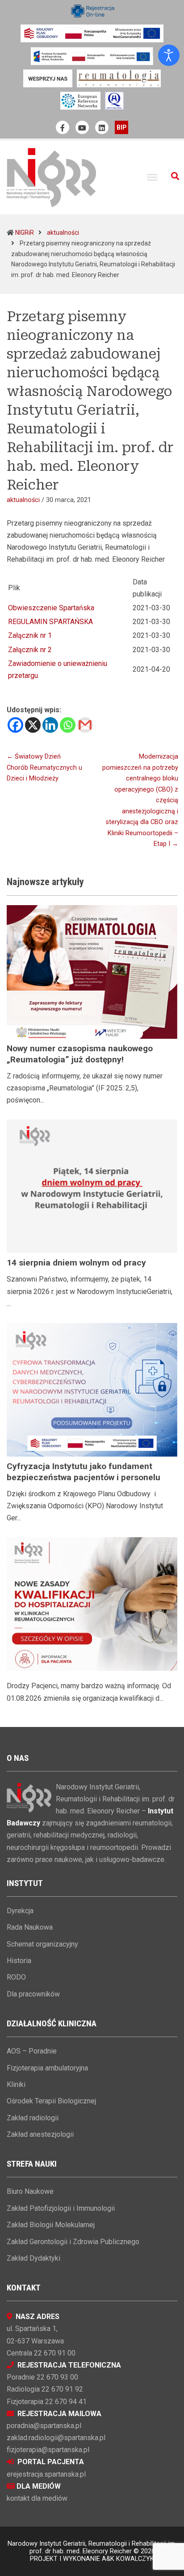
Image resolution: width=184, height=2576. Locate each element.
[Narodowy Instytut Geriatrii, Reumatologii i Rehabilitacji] (51, 177)
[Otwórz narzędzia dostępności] (169, 55)
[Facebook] (15, 725)
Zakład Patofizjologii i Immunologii (61, 2208)
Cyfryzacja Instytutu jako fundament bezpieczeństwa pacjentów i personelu (84, 1472)
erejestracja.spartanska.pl (46, 2474)
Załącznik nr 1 (30, 635)
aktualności (63, 233)
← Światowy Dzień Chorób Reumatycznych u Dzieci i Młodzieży (44, 767)
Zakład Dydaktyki (33, 2258)
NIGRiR (25, 233)
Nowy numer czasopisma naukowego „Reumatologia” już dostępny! (80, 1054)
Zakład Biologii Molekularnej (51, 2225)
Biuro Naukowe (30, 2191)
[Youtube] (82, 127)
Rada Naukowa (30, 1927)
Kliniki (16, 2084)
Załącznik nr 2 (30, 650)
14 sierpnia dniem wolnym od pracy (76, 1263)
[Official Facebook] (63, 127)
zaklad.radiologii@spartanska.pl (56, 2438)
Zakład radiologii (33, 2118)
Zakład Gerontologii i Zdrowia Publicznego (73, 2242)
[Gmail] (85, 725)
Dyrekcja (20, 1911)
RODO (16, 1977)
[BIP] (121, 127)
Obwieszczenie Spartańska (51, 608)
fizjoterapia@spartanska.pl (48, 2450)
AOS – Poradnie (32, 2051)
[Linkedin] (50, 725)
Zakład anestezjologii (40, 2134)
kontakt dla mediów (37, 2498)
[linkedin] (102, 127)
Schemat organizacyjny (42, 1944)
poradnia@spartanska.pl (44, 2426)
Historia (19, 1961)
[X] (33, 725)
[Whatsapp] (68, 725)
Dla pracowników (33, 1994)
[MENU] (152, 177)
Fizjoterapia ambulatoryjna (47, 2068)
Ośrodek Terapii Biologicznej (51, 2101)
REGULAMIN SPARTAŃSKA (50, 622)
